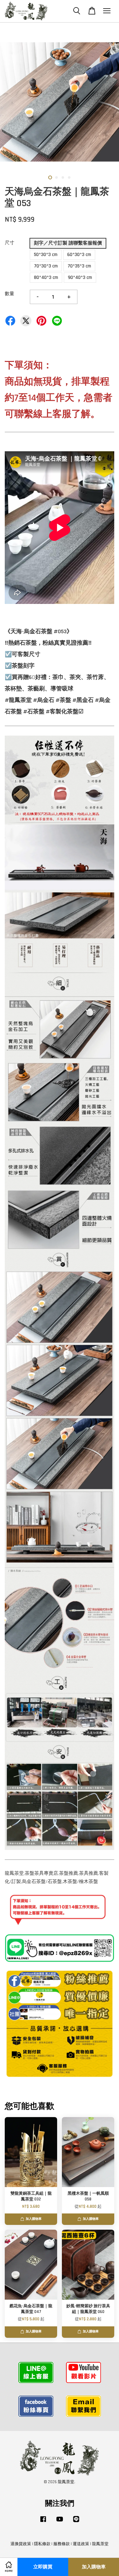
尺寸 (10, 243)
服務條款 (62, 2544)
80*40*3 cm (46, 277)
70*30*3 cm (46, 266)
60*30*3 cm (79, 255)
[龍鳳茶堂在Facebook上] (43, 2522)
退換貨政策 (21, 2544)
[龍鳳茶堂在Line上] (76, 2522)
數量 (10, 294)
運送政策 (81, 2544)
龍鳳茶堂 (100, 2544)
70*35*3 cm (79, 266)
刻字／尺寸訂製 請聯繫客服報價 (68, 243)
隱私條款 (42, 2544)
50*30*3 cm (46, 255)
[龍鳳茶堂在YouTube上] (60, 2522)
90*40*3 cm (80, 277)
